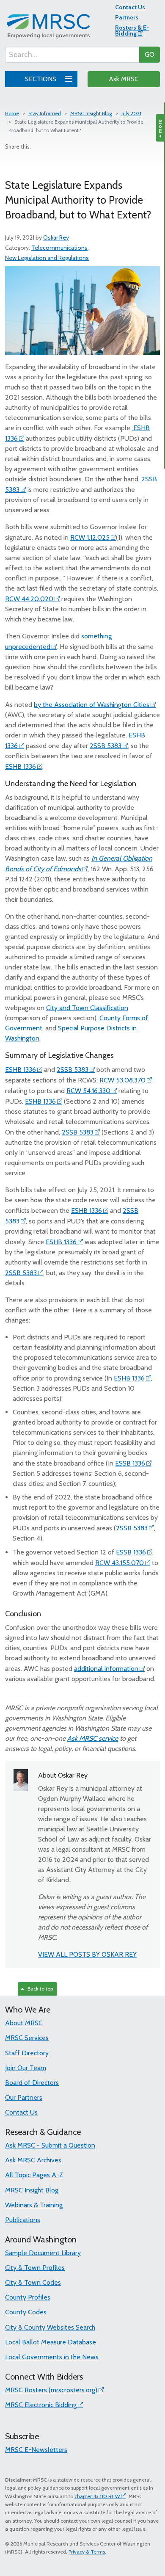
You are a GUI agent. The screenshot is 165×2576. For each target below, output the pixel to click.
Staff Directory (27, 2053)
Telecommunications (59, 248)
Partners (127, 17)
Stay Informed (45, 113)
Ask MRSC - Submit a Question (50, 2145)
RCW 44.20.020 (29, 599)
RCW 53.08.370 (122, 1080)
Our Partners (24, 2097)
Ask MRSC (124, 79)
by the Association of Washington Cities (92, 705)
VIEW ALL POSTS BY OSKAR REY (87, 1954)
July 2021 (131, 113)
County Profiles (28, 2297)
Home (12, 113)
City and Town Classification (87, 1008)
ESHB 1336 (21, 766)
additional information (106, 1669)
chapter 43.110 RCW (97, 2496)
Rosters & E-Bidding (132, 30)
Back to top (39, 1989)
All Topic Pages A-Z (34, 2175)
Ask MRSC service (93, 1738)
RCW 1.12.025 (90, 537)
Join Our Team (26, 2068)
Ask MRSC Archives (33, 2160)
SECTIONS (41, 79)
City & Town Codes (33, 2282)
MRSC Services (27, 2038)
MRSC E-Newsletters (36, 2450)
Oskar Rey (56, 237)
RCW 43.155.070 (120, 1563)
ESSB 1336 (130, 1463)
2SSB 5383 (106, 746)
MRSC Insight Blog (91, 113)
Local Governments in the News (52, 2357)
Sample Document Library (43, 2253)
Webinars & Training (34, 2205)
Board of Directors (32, 2083)
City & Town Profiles (35, 2268)
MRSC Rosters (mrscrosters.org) (51, 2390)
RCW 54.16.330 (88, 1091)
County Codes (26, 2312)
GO (150, 54)
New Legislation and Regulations (47, 258)
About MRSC (24, 2023)
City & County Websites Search (50, 2327)
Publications (23, 2220)
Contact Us (130, 7)
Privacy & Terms (87, 2552)
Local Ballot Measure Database (51, 2342)
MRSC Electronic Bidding (41, 2405)
